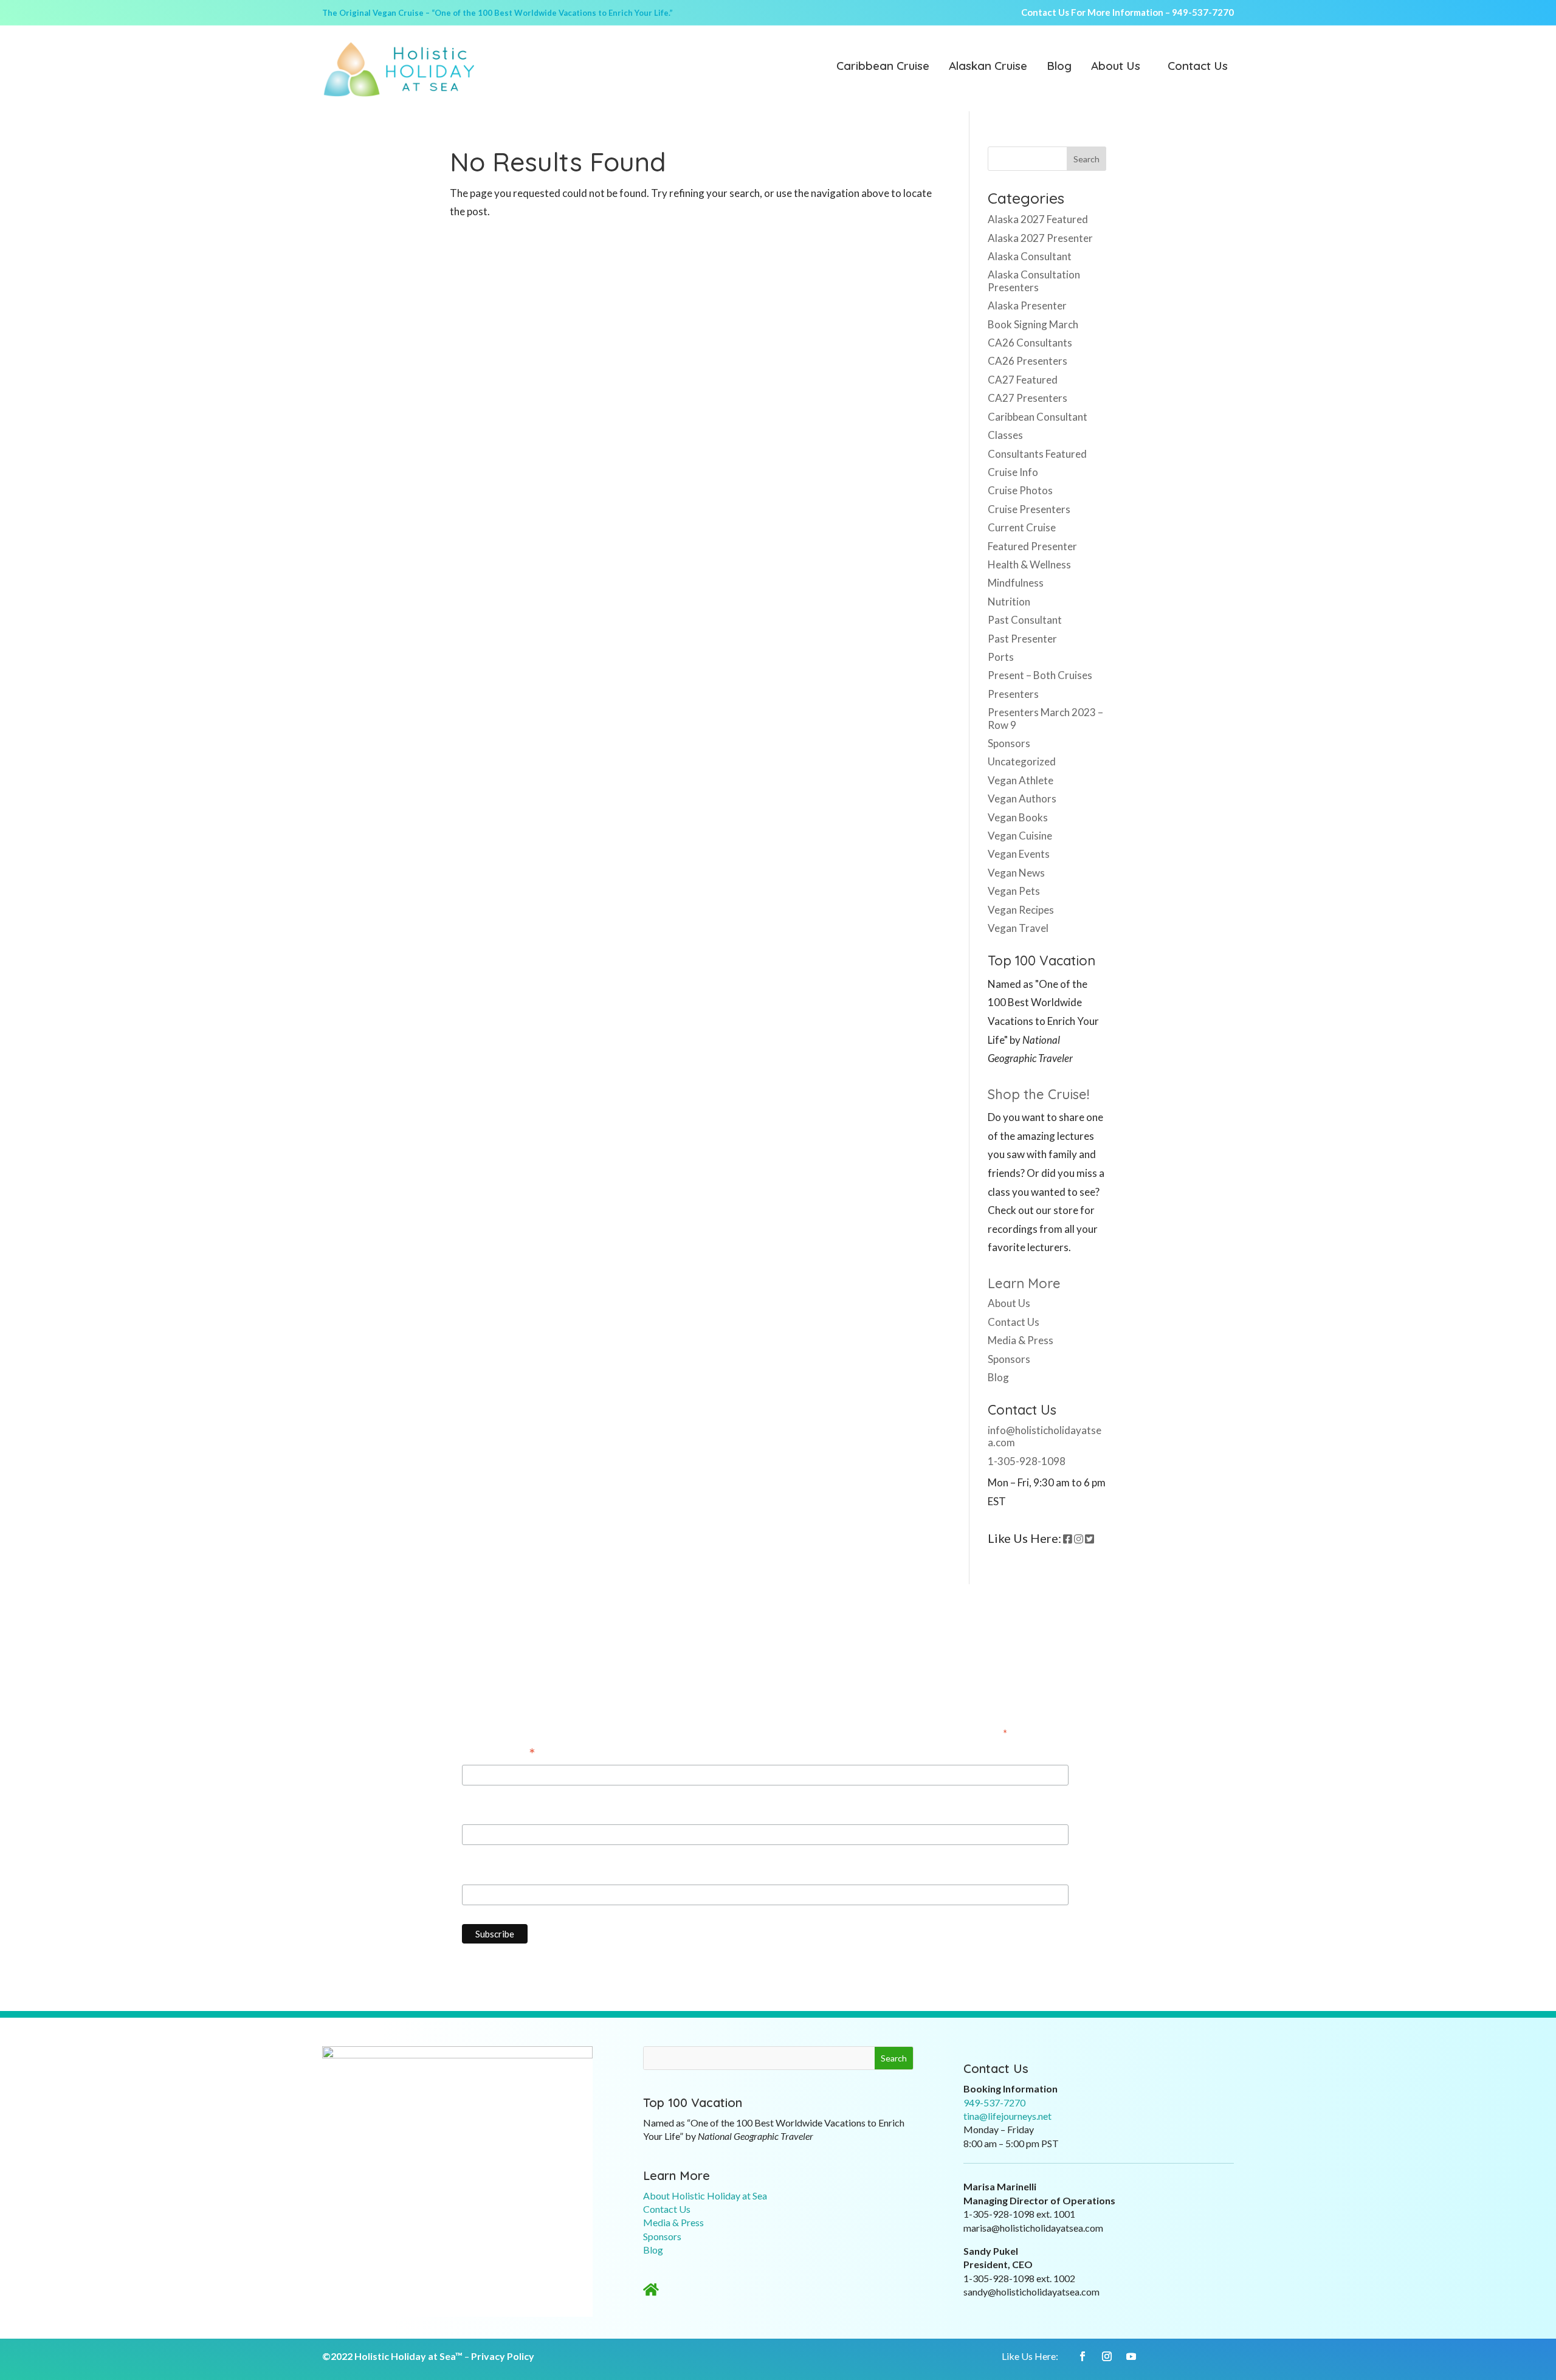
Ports (1001, 657)
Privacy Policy (503, 2356)
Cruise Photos (1020, 490)
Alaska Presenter (1027, 305)
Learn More (1024, 1283)
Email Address (499, 1754)
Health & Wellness (1029, 564)
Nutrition (1009, 602)
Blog (1059, 67)
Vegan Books (1018, 817)
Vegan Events (1019, 854)
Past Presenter (1022, 639)
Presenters (1013, 694)
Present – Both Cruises (1040, 675)
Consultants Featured (1037, 454)
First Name (487, 1813)
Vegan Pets (1014, 891)
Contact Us (1198, 67)
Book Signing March (1033, 324)
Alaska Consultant (1030, 256)
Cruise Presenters (1029, 509)
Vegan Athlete (1021, 780)
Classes (1005, 435)
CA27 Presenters (1028, 398)
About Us (1116, 67)
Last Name (486, 1873)
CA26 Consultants (1030, 343)
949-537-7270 (1203, 12)
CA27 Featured (1023, 380)
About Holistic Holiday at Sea (705, 2195)
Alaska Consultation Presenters (1034, 281)
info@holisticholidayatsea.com (1045, 1436)
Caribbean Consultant (1038, 417)
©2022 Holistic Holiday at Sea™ (392, 2356)
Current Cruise (1022, 527)
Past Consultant (1025, 620)
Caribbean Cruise (883, 67)
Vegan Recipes (1021, 910)
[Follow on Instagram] (1107, 2356)
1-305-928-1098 (1027, 1461)
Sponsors (1009, 743)
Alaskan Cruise (988, 67)
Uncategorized (1022, 761)
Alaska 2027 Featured (1038, 219)
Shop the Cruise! (1038, 1094)
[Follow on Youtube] (1131, 2356)
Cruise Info (1013, 472)
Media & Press (1021, 1340)
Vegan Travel (1018, 928)
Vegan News (1016, 873)
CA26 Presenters (1028, 361)
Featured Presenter (1032, 546)
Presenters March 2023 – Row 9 (1045, 718)
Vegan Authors (1022, 799)
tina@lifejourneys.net (1007, 2116)
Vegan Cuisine (1020, 836)
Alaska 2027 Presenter (1040, 238)
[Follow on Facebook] (1083, 2356)
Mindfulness (1016, 583)
